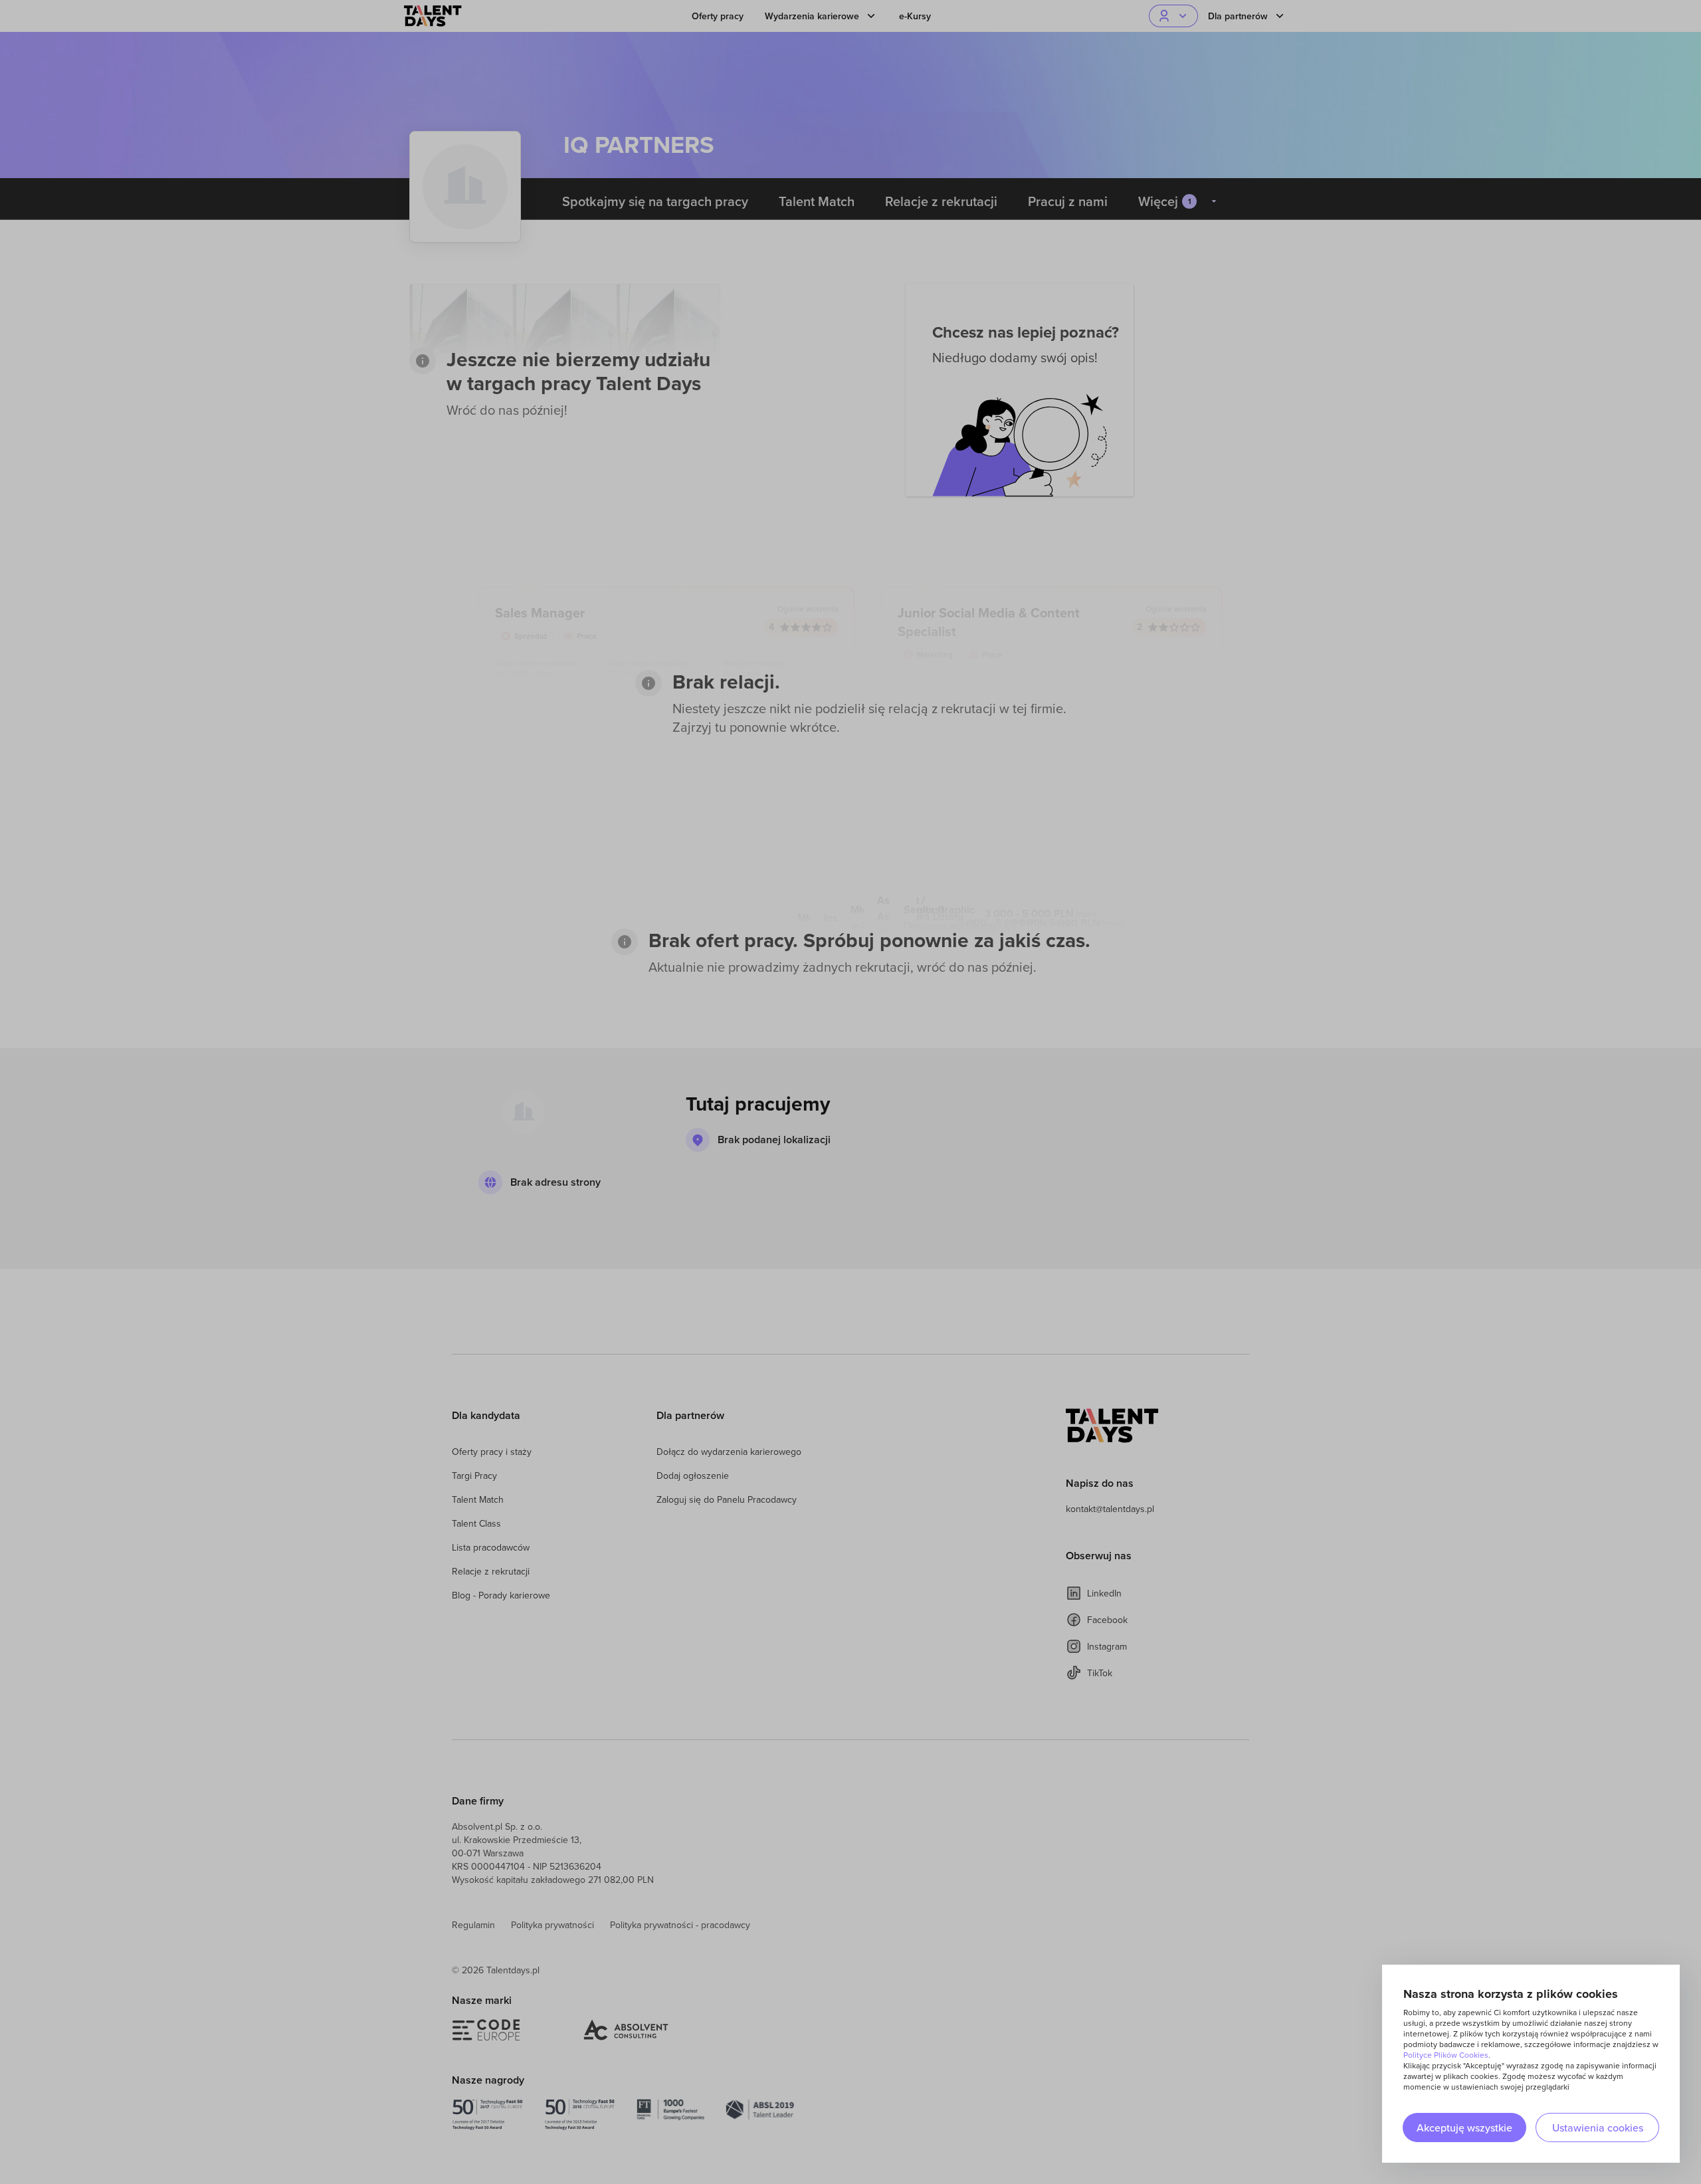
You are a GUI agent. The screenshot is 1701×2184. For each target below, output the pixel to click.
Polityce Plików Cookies (1446, 2055)
